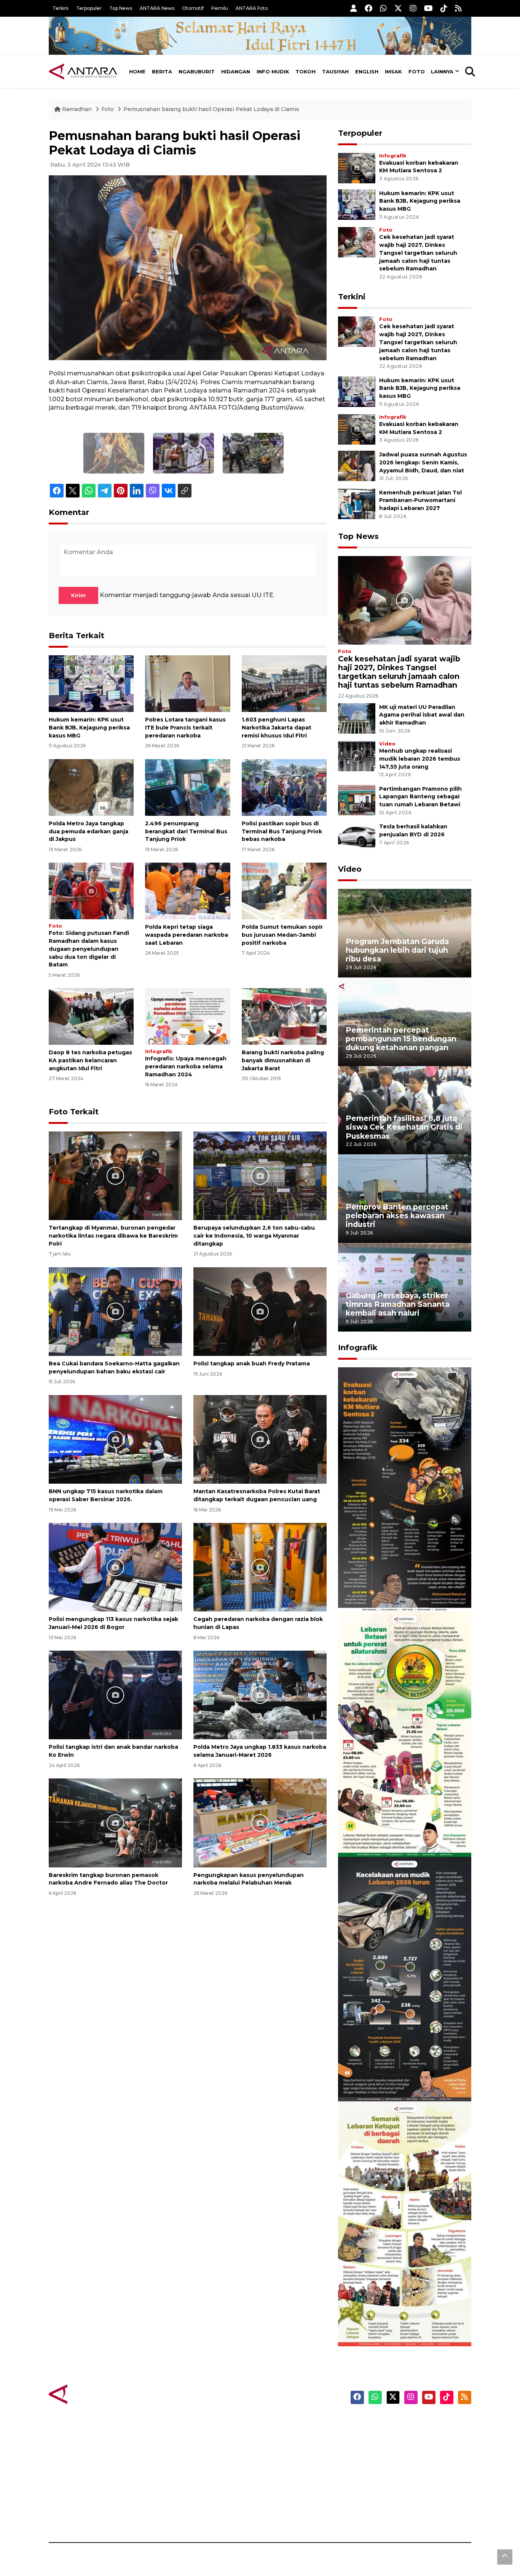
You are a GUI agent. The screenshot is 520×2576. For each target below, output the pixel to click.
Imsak (393, 72)
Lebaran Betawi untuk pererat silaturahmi (404, 1834)
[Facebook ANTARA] (368, 8)
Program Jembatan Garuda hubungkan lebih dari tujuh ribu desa (397, 950)
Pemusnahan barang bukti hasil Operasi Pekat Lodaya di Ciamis (211, 109)
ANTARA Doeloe (290, 2476)
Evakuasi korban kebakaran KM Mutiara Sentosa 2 (398, 1589)
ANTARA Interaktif (293, 2449)
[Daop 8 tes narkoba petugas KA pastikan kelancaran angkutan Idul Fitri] (91, 1016)
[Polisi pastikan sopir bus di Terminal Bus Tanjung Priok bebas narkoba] (284, 787)
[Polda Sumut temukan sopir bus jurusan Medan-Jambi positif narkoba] (284, 891)
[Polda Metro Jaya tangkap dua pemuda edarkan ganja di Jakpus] (91, 787)
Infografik (159, 1051)
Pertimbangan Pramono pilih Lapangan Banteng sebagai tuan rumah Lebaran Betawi (420, 797)
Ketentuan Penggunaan (409, 2449)
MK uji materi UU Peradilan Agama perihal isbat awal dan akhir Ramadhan (422, 715)
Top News (121, 8)
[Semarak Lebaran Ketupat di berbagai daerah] (405, 2223)
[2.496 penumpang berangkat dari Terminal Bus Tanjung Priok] (187, 787)
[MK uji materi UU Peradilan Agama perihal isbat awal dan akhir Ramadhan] (357, 718)
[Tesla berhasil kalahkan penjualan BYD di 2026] (357, 838)
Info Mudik (273, 72)
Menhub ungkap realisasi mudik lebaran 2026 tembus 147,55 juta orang (420, 759)
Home (137, 72)
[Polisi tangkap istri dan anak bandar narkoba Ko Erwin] (115, 1695)
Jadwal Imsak (176, 2516)
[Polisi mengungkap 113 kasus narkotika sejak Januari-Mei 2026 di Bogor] (115, 1567)
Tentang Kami (395, 2489)
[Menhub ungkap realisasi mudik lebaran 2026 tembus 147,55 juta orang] (357, 756)
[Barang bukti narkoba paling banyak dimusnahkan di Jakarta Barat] (284, 1016)
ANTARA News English (407, 2423)
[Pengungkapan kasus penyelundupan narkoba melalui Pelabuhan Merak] (260, 1822)
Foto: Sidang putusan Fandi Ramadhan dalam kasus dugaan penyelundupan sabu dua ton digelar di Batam (89, 949)
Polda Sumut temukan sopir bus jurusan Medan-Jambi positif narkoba (282, 935)
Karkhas (277, 2423)
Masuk (384, 2436)
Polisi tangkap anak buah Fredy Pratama (252, 1363)
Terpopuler (89, 8)
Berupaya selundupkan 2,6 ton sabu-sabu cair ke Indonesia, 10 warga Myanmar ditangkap (254, 1236)
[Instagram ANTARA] (413, 8)
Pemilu (220, 8)
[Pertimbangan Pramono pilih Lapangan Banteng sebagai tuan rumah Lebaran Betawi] (357, 800)
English (367, 72)
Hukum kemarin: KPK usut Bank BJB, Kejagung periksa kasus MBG (89, 728)
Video (387, 744)
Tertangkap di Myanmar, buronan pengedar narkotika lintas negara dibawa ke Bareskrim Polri (113, 1236)
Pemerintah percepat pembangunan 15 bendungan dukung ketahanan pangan (401, 1039)
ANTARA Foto (252, 8)
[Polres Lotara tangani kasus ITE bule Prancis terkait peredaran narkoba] (187, 683)
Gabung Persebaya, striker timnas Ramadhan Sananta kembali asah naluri (398, 1304)
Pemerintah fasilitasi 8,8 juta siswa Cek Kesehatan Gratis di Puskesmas (404, 1127)
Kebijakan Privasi (399, 2463)
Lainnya (442, 72)
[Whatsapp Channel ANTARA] (383, 8)
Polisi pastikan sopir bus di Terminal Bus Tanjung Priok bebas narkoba (282, 831)
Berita (162, 72)
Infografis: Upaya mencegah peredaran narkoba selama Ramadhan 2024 (186, 1066)
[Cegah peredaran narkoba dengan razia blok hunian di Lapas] (260, 1567)
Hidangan (236, 72)
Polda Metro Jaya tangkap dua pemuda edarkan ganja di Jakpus (89, 831)
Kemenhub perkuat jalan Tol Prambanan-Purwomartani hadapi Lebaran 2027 (420, 501)
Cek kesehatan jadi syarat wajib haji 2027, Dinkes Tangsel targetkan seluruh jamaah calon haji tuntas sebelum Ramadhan (418, 253)
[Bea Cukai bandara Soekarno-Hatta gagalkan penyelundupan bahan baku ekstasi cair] (115, 1311)
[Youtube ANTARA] (428, 8)
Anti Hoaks (282, 2436)
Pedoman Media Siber (406, 2503)
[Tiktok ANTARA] (444, 8)
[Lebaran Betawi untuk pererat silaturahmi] (405, 1734)
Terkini (61, 8)
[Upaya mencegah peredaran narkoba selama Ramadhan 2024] (187, 1016)
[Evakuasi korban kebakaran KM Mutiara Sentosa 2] (357, 168)
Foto (417, 72)
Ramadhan (77, 109)
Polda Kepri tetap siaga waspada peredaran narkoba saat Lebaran (187, 935)
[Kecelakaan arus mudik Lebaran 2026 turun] (405, 1979)
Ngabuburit (197, 72)
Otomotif (193, 8)
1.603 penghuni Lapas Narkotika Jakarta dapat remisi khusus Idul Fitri (277, 728)
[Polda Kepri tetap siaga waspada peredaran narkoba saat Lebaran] (187, 891)
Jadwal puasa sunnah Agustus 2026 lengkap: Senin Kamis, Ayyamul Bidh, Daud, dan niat (423, 462)
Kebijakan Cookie (400, 2476)
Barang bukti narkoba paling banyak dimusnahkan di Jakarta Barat (283, 1060)
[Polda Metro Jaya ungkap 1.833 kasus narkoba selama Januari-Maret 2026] (260, 1695)
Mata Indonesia (288, 2463)
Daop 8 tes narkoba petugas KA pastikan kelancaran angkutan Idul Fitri (90, 1060)
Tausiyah (335, 72)
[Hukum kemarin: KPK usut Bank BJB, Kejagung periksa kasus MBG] (91, 683)
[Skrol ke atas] (505, 2557)
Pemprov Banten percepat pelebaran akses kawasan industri (397, 1216)
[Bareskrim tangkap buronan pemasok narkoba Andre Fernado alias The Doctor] (115, 1822)
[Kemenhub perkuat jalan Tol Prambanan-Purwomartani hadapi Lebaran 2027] (357, 503)
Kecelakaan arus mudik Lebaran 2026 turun (390, 2079)
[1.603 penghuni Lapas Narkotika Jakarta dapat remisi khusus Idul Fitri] (284, 683)
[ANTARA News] (83, 72)
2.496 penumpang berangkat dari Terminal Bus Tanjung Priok (186, 831)
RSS (380, 2516)
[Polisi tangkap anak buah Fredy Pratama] (260, 1311)
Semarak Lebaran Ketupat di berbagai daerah (400, 2323)
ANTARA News (157, 8)
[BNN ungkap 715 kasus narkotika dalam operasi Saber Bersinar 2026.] (115, 1439)
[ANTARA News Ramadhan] (91, 2394)
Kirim (78, 595)
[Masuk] (354, 8)
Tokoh (305, 72)
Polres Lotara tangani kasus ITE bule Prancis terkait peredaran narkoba (185, 728)
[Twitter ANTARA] (398, 8)
